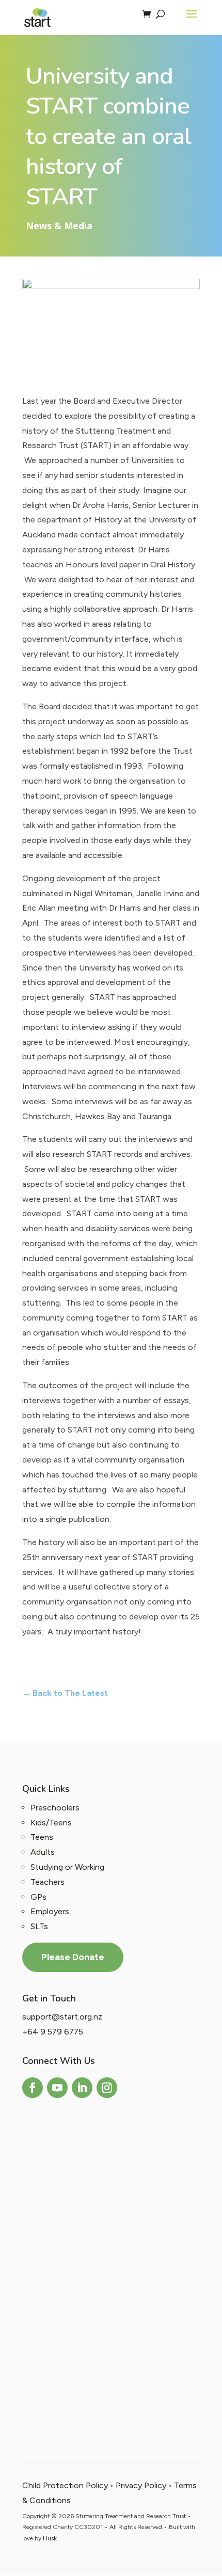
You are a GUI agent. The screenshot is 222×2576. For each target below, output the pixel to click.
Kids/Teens (51, 1823)
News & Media (59, 226)
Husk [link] (50, 2538)
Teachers (47, 1882)
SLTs (39, 1926)
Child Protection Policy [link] (65, 2485)
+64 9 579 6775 (53, 2032)
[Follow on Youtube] (57, 2088)
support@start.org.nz (62, 2017)
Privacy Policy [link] (141, 2485)
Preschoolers (55, 1808)
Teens (42, 1837)
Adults (43, 1852)
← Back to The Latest (65, 1693)
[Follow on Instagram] (107, 2088)
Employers (50, 1911)
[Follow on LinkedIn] (82, 2088)
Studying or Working (67, 1867)
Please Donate (73, 1957)
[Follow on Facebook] (33, 2088)
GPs (38, 1897)
